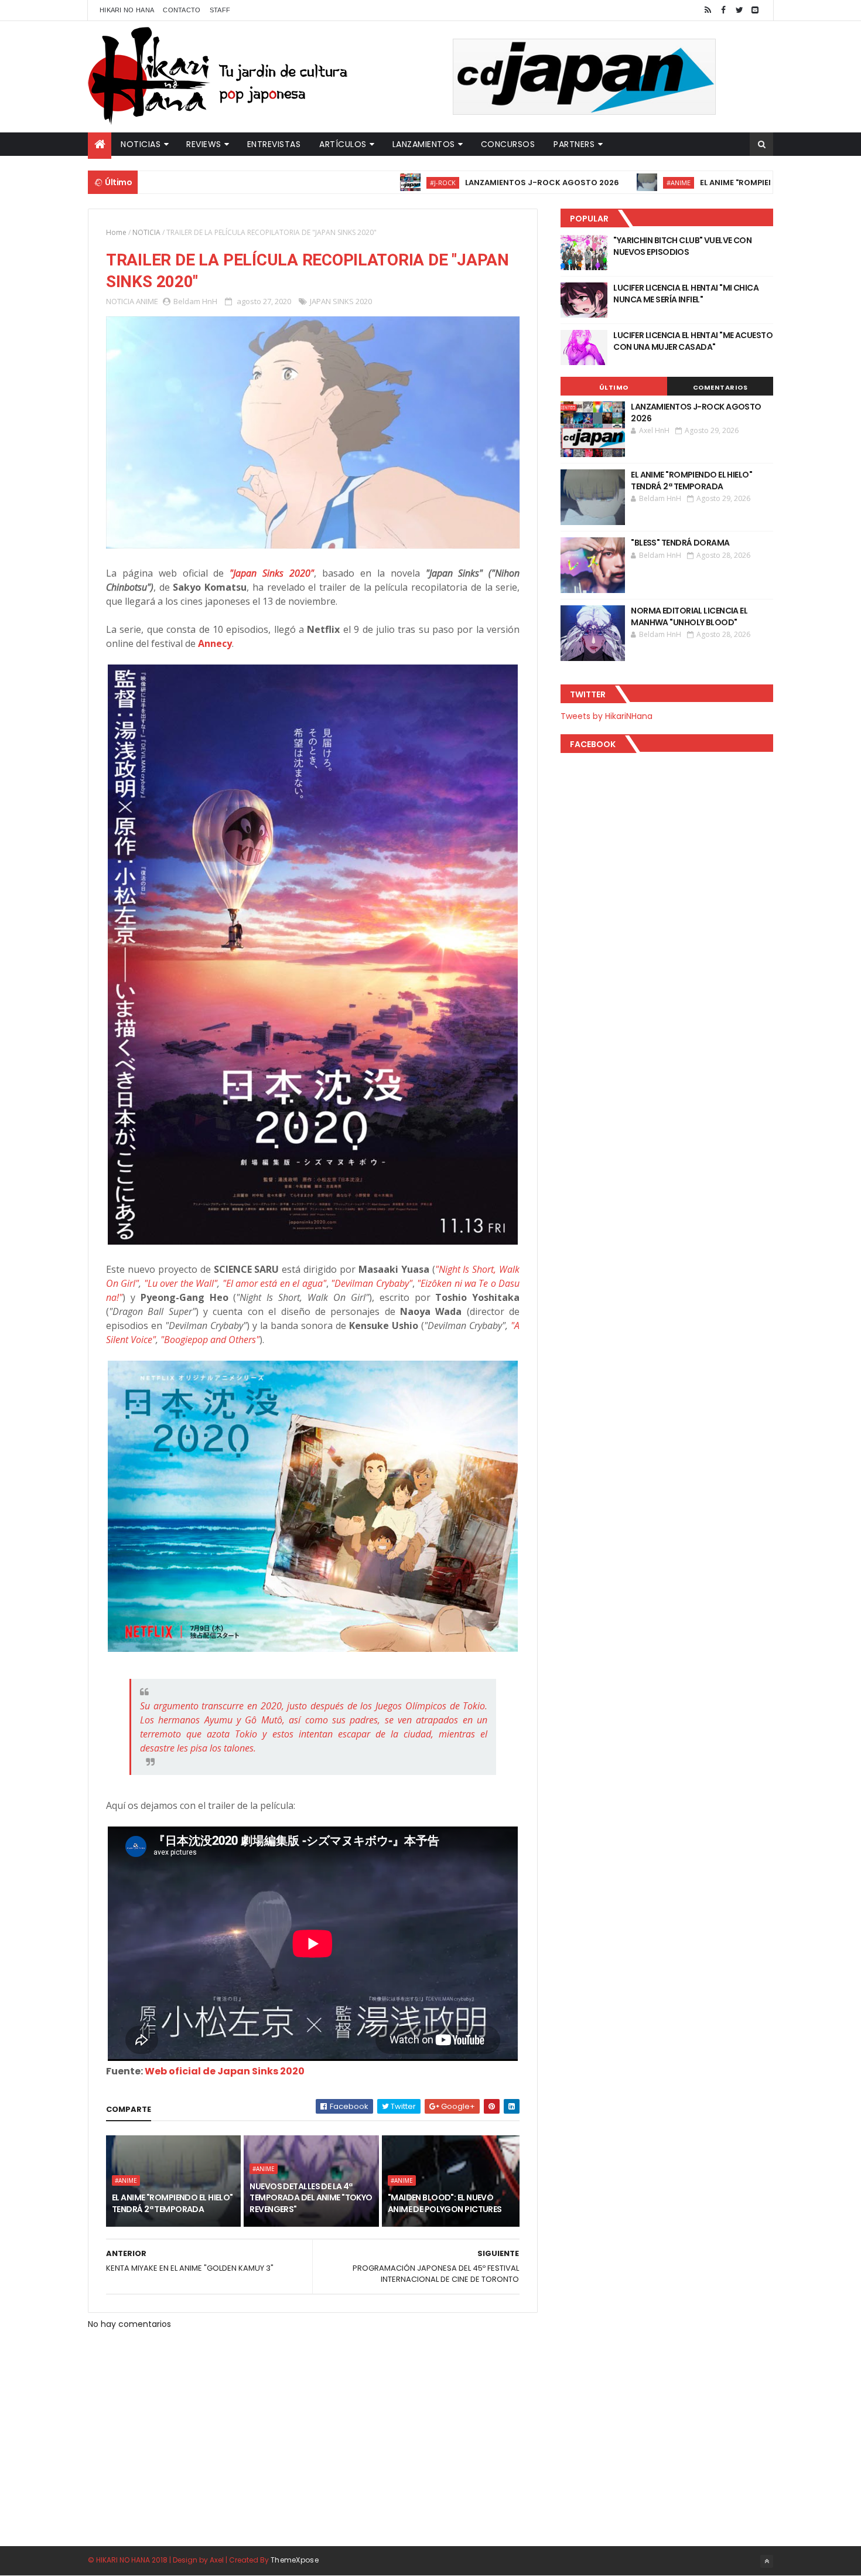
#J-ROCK (364, 183)
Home (116, 232)
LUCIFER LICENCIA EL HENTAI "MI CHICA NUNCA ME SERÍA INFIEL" (686, 294)
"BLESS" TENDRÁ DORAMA (680, 543)
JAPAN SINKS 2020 (341, 301)
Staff (220, 10)
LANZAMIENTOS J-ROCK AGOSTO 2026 (463, 183)
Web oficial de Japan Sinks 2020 (225, 2071)
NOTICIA (146, 232)
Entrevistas (274, 144)
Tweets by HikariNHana (607, 716)
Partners (574, 144)
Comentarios (720, 387)
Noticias (141, 144)
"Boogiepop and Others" (210, 1340)
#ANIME (599, 183)
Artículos (343, 144)
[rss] (708, 10)
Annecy (215, 643)
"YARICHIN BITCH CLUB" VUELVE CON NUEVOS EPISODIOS (682, 246)
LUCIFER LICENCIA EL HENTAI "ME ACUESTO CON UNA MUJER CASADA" (693, 341)
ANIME (147, 301)
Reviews (204, 144)
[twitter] (739, 10)
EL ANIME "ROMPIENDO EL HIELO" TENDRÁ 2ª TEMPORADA (730, 183)
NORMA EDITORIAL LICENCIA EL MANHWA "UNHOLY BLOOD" (689, 616)
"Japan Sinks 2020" (272, 573)
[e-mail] (755, 10)
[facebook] (723, 10)
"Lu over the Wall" (181, 1283)
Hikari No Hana (127, 10)
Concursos (508, 144)
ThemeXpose (295, 2560)
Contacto (182, 10)
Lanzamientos (424, 144)
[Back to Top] (767, 2561)
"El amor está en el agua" (274, 1283)
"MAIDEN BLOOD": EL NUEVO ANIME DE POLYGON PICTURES (445, 2203)
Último (614, 387)
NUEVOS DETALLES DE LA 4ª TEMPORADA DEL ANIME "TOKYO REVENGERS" (311, 2198)
